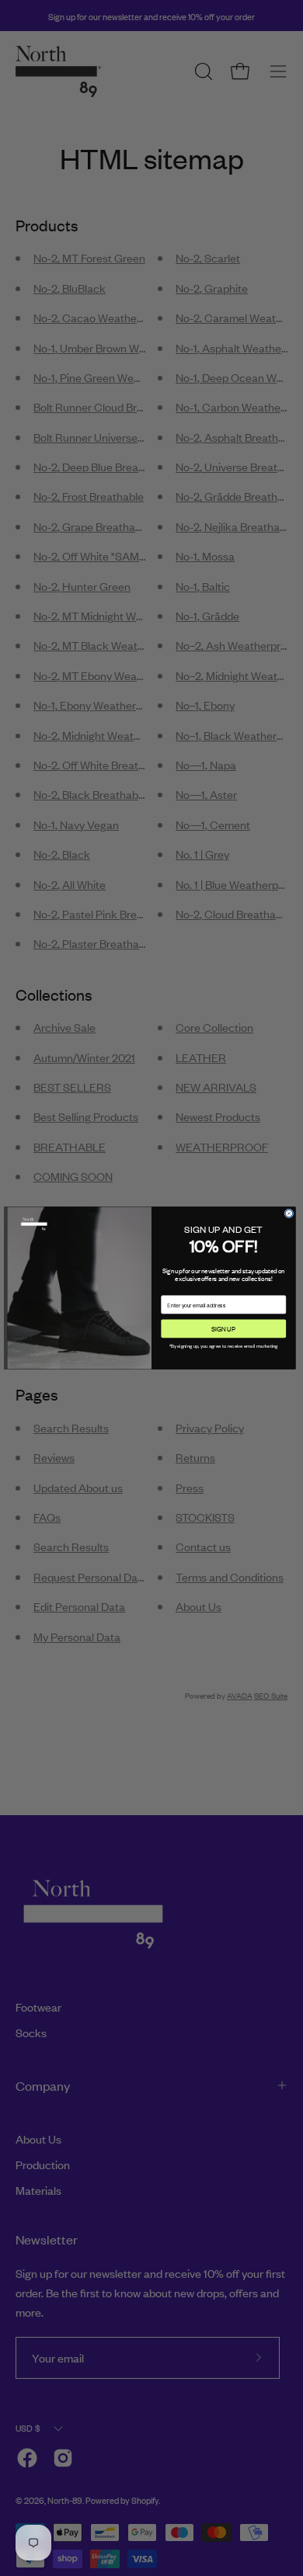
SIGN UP (223, 1328)
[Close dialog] (289, 1213)
